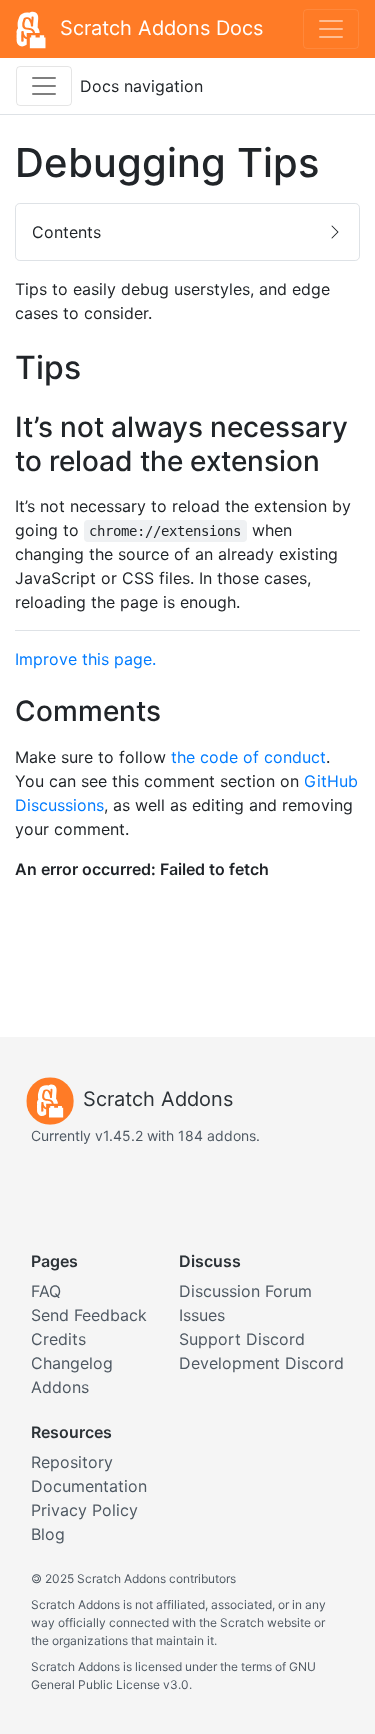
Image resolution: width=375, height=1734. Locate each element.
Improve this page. (85, 659)
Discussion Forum (245, 1291)
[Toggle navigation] (331, 29)
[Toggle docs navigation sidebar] (44, 86)
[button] (187, 232)
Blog (48, 1534)
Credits (58, 1339)
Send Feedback (89, 1315)
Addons (60, 1387)
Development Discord (261, 1363)
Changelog (72, 1363)
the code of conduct (248, 757)
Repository (72, 1462)
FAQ (46, 1291)
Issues (202, 1315)
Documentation (89, 1486)
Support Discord (242, 1339)
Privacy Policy (84, 1510)
